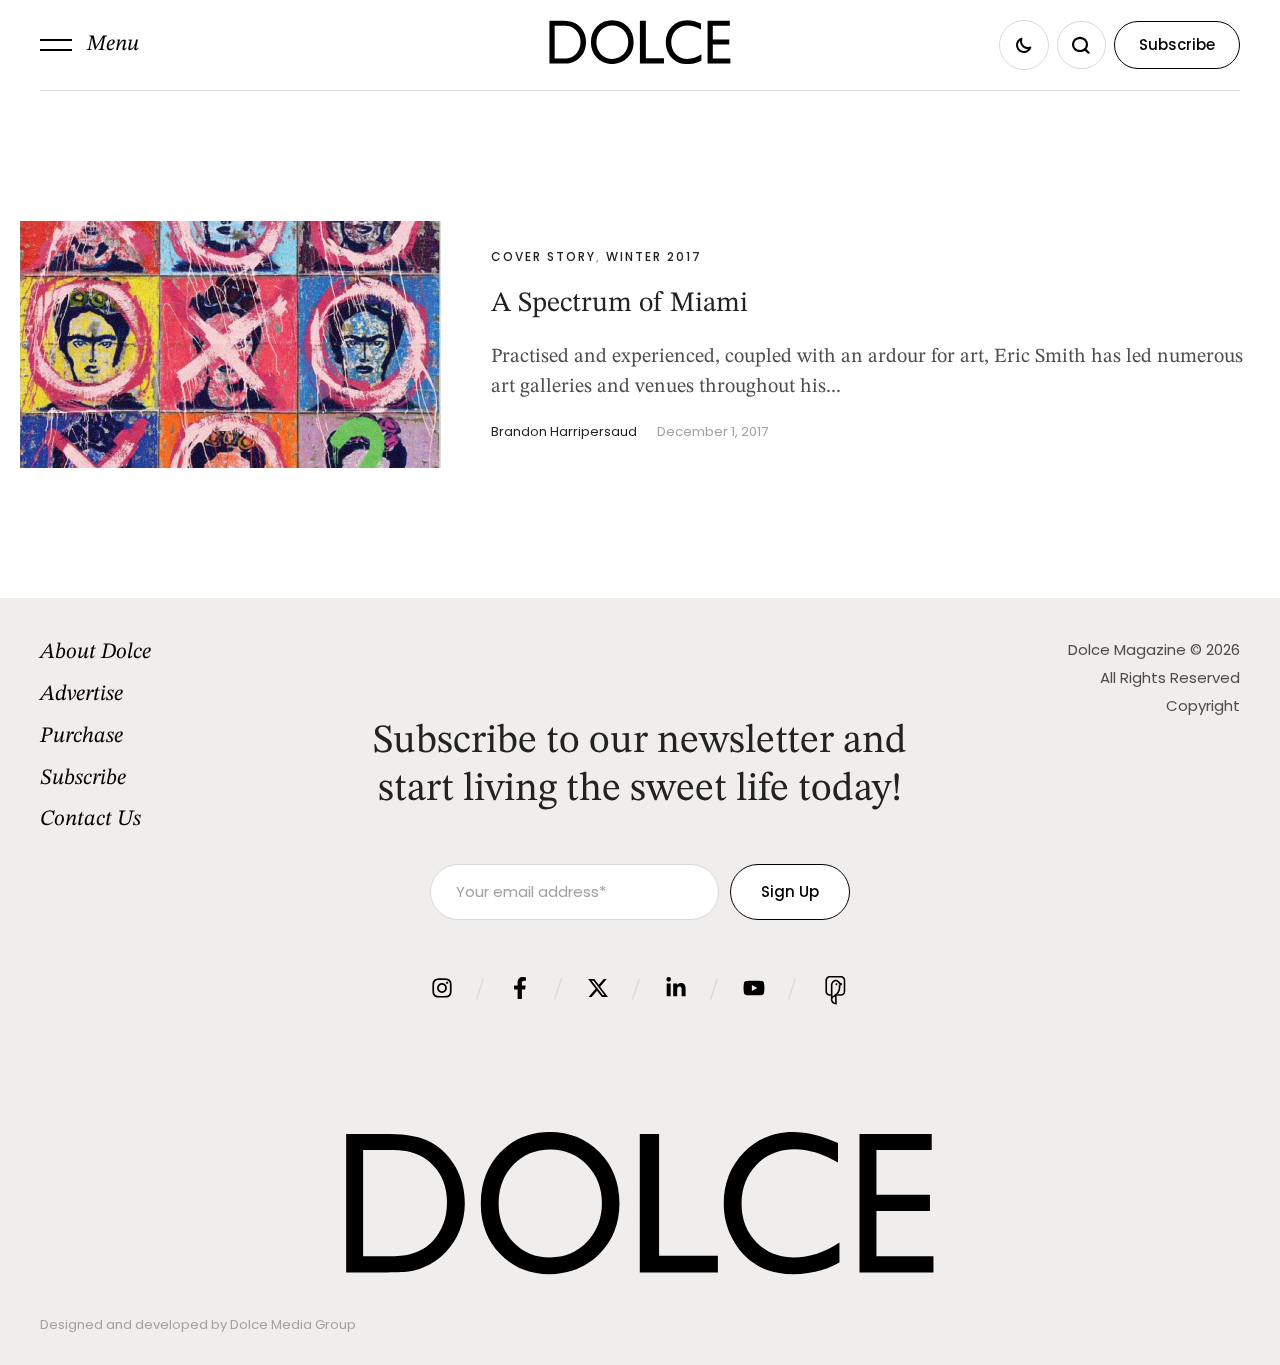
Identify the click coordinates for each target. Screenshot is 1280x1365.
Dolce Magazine (1127, 649)
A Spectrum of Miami (619, 304)
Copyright (1203, 705)
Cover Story (543, 256)
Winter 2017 (654, 256)
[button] (89, 45)
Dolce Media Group (293, 1324)
